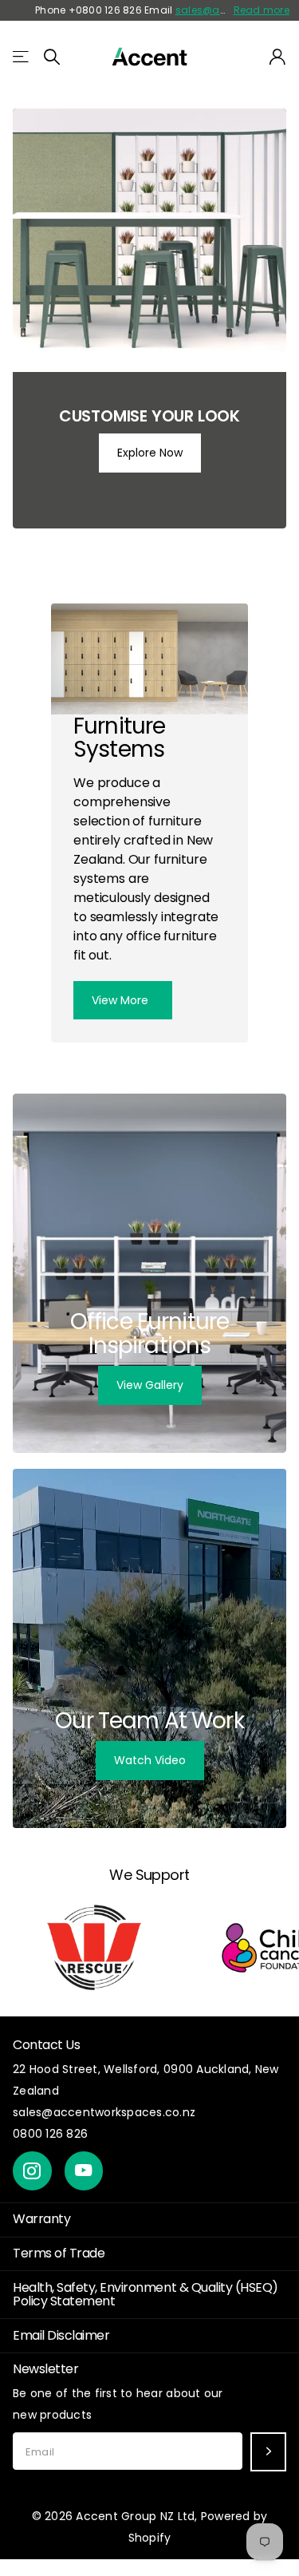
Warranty (41, 2219)
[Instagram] (32, 2171)
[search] (52, 57)
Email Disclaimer (61, 2335)
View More (122, 1000)
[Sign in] (278, 57)
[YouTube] (84, 2171)
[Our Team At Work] (149, 1648)
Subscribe (268, 2452)
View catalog (22, 57)
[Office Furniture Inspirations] (149, 1273)
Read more (262, 10)
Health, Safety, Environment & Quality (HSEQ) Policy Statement (146, 2294)
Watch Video (150, 1760)
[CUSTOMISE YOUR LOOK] (149, 319)
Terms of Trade (59, 2253)
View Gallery (150, 1385)
